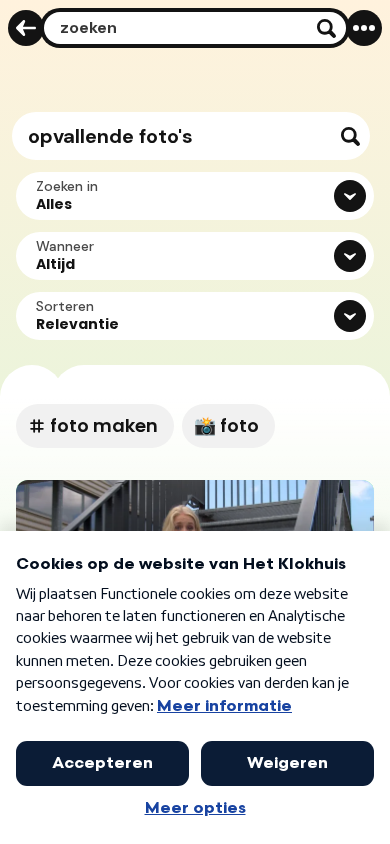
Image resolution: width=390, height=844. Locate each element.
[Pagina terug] (26, 28)
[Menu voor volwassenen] (364, 28)
